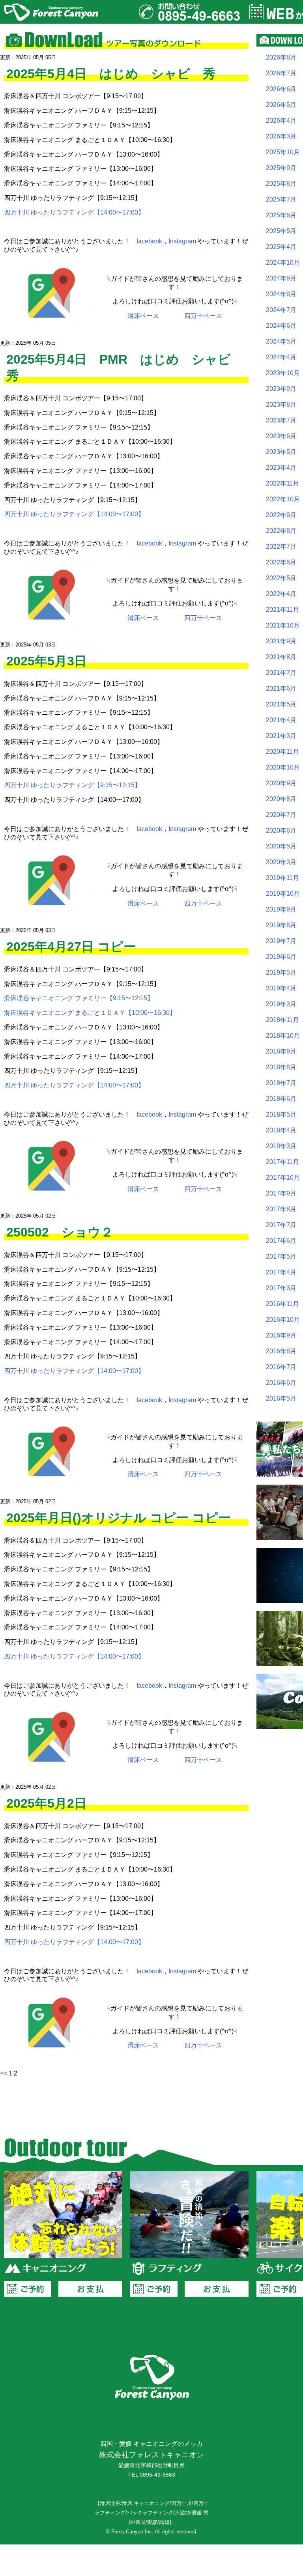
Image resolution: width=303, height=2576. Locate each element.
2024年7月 (281, 310)
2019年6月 (281, 957)
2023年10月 (283, 373)
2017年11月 (282, 1162)
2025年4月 (281, 247)
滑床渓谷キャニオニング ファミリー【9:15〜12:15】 (79, 998)
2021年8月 (281, 657)
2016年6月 (281, 1383)
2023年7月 (281, 420)
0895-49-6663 (157, 2475)
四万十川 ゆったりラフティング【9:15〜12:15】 (72, 785)
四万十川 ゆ (21, 514)
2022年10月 (283, 499)
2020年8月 (281, 799)
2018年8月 (281, 1067)
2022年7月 (281, 546)
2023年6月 (281, 436)
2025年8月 (281, 184)
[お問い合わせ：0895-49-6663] (189, 12)
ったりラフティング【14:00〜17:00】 (91, 514)
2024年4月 (281, 357)
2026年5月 (281, 105)
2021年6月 (281, 688)
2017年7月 (281, 1225)
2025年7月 (281, 199)
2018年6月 (281, 1099)
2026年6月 (281, 89)
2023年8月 (281, 404)
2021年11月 (282, 610)
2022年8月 (281, 531)
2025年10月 (283, 152)
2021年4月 (281, 720)
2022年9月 (281, 515)
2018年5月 (281, 1114)
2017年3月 (281, 1288)
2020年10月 (283, 767)
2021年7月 (281, 673)
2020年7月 (281, 815)
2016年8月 (281, 1351)
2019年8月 (281, 925)
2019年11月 (282, 878)
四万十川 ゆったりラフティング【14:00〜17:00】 (74, 212)
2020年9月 (281, 783)
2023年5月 (281, 452)
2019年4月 (281, 988)
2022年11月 (282, 483)
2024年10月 (283, 262)
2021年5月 (281, 704)
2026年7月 (281, 73)
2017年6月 (281, 1241)
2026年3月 (281, 136)
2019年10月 (283, 894)
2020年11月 (282, 752)
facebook (149, 241)
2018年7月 (281, 1083)
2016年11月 (282, 1304)
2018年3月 (281, 1146)
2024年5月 (281, 341)
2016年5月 (281, 1398)
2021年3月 (281, 736)
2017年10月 (283, 1178)
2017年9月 (281, 1193)
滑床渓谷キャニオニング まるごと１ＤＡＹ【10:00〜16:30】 (90, 1013)
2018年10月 (283, 1036)
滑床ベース (143, 316)
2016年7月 (281, 1367)
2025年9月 (281, 168)
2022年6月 (281, 562)
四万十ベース (203, 316)
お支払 (90, 2289)
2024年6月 (281, 326)
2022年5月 (281, 578)
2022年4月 (281, 594)
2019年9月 (281, 909)
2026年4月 (281, 120)
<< (4, 2073)
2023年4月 (281, 468)
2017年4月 (281, 1272)
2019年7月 (281, 941)
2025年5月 (281, 231)
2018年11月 (282, 1020)
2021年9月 (281, 641)
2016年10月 (283, 1320)
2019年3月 (281, 1004)
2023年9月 (281, 389)
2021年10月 (283, 625)
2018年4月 (281, 1130)
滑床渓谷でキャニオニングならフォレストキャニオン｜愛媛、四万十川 (51, 12)
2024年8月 (281, 294)
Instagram (182, 241)
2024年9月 (281, 278)
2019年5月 (281, 972)
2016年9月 (281, 1335)
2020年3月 (281, 862)
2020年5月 (281, 846)
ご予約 (28, 2289)
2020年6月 (281, 830)
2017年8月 (281, 1209)
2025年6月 (281, 215)
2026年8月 (281, 57)
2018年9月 (281, 1051)
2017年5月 (281, 1256)
